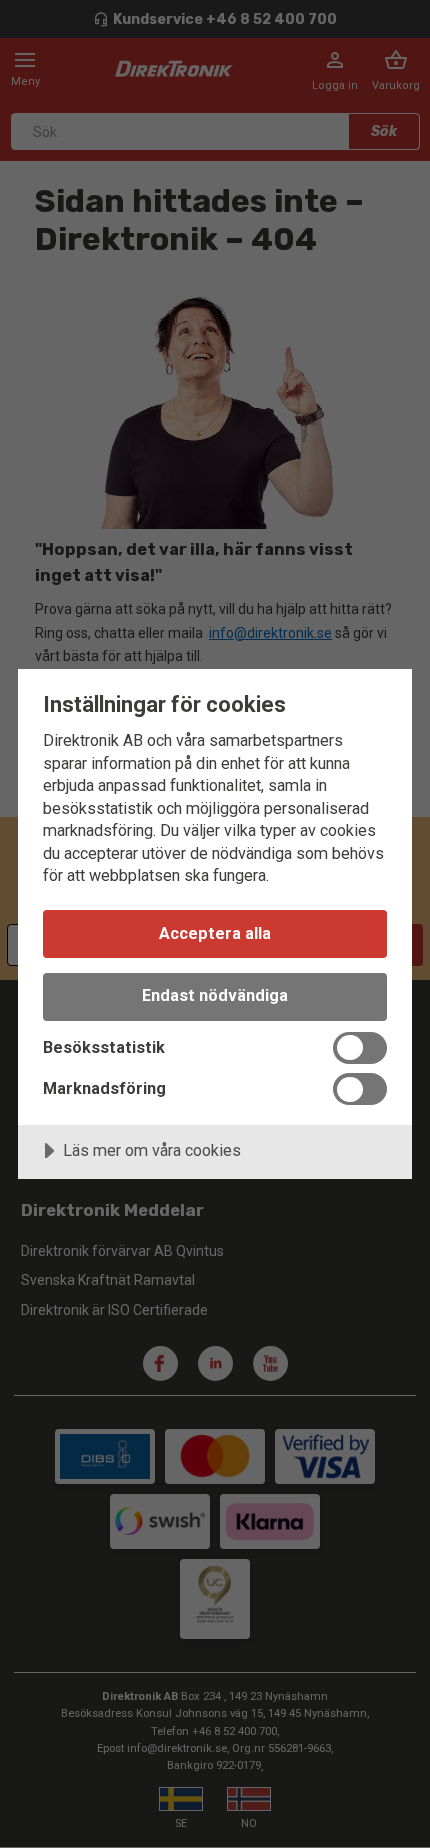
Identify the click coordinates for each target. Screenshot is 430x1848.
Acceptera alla (215, 933)
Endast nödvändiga (215, 995)
